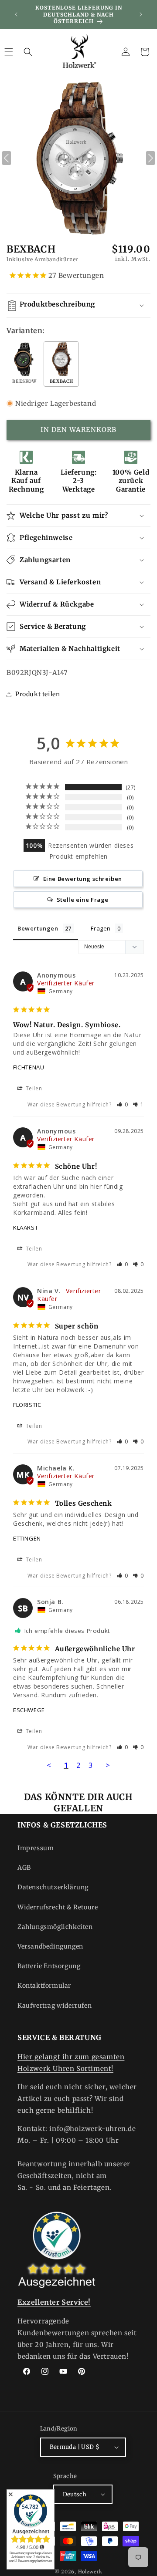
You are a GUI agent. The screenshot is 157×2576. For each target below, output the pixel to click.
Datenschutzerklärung (53, 1887)
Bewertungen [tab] (38, 928)
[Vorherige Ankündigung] (16, 14)
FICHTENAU (29, 1067)
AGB (24, 1868)
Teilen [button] (33, 1088)
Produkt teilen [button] (38, 694)
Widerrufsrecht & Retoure (58, 1907)
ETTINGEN (27, 1538)
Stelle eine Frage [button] (83, 900)
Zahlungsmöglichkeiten (55, 1927)
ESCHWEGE (29, 1710)
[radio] (24, 364)
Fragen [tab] (101, 928)
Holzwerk (90, 2572)
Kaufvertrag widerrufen (55, 2006)
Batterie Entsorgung (49, 1966)
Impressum (36, 1848)
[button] (28, 52)
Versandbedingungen (50, 1946)
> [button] (108, 1765)
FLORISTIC (27, 1405)
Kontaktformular (44, 1986)
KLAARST (26, 1227)
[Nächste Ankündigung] (141, 14)
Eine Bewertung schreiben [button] (83, 879)
